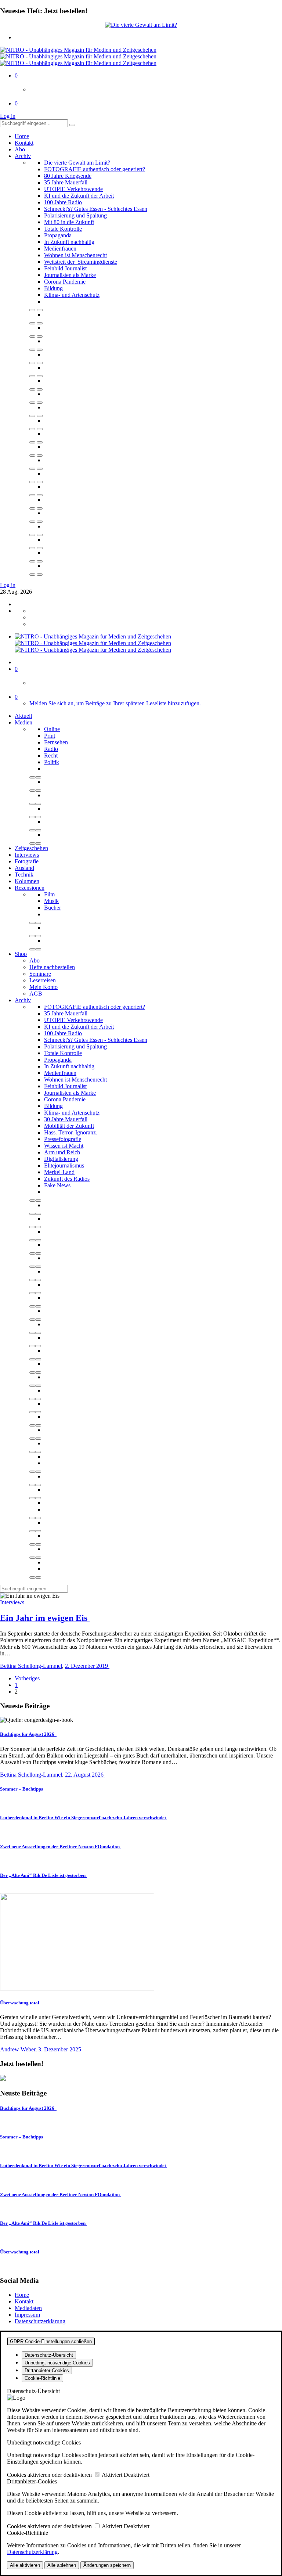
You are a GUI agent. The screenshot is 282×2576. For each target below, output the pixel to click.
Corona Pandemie (65, 282)
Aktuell (23, 716)
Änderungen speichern (107, 2565)
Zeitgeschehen (31, 848)
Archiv (23, 156)
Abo (20, 149)
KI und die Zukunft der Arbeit (79, 196)
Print (50, 736)
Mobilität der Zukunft (69, 1126)
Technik (24, 875)
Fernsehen (56, 742)
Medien (23, 722)
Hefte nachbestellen (52, 967)
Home (22, 136)
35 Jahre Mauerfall (66, 182)
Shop (21, 954)
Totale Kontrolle (63, 229)
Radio (51, 749)
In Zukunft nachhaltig (69, 242)
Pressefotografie (63, 1139)
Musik (51, 901)
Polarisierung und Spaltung (75, 215)
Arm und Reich (62, 1152)
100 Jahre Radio (63, 202)
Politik (52, 762)
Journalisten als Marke (70, 275)
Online (52, 729)
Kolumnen (27, 881)
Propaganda (58, 235)
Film (49, 894)
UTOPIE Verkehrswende (73, 189)
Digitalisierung (61, 1159)
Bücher (53, 908)
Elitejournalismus (64, 1165)
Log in (8, 116)
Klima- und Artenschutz (72, 295)
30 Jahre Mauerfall (66, 1119)
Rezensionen (30, 888)
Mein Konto (44, 987)
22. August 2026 (85, 1775)
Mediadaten (28, 2308)
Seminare (40, 974)
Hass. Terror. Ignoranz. (71, 1132)
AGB (36, 994)
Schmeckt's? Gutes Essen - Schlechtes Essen (96, 209)
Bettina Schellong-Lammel (31, 1666)
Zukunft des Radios (67, 1179)
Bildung (53, 288)
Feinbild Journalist (65, 268)
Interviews (27, 855)
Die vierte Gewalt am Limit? (77, 163)
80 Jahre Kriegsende (68, 176)
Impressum (27, 2315)
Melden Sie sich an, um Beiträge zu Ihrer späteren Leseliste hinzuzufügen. (115, 703)
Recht (51, 755)
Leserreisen (43, 980)
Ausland (24, 868)
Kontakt (24, 143)
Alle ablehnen (62, 2565)
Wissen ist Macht (64, 1146)
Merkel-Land (59, 1172)
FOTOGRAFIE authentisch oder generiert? (95, 169)
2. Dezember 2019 (87, 1666)
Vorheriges (27, 1678)
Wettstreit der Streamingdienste (81, 262)
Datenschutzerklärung (40, 2321)
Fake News (57, 1185)
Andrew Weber (18, 2049)
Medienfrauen (60, 249)
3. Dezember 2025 (60, 2049)
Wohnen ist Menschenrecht (75, 255)
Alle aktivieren (25, 2565)
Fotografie (27, 861)
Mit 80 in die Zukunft (69, 222)
